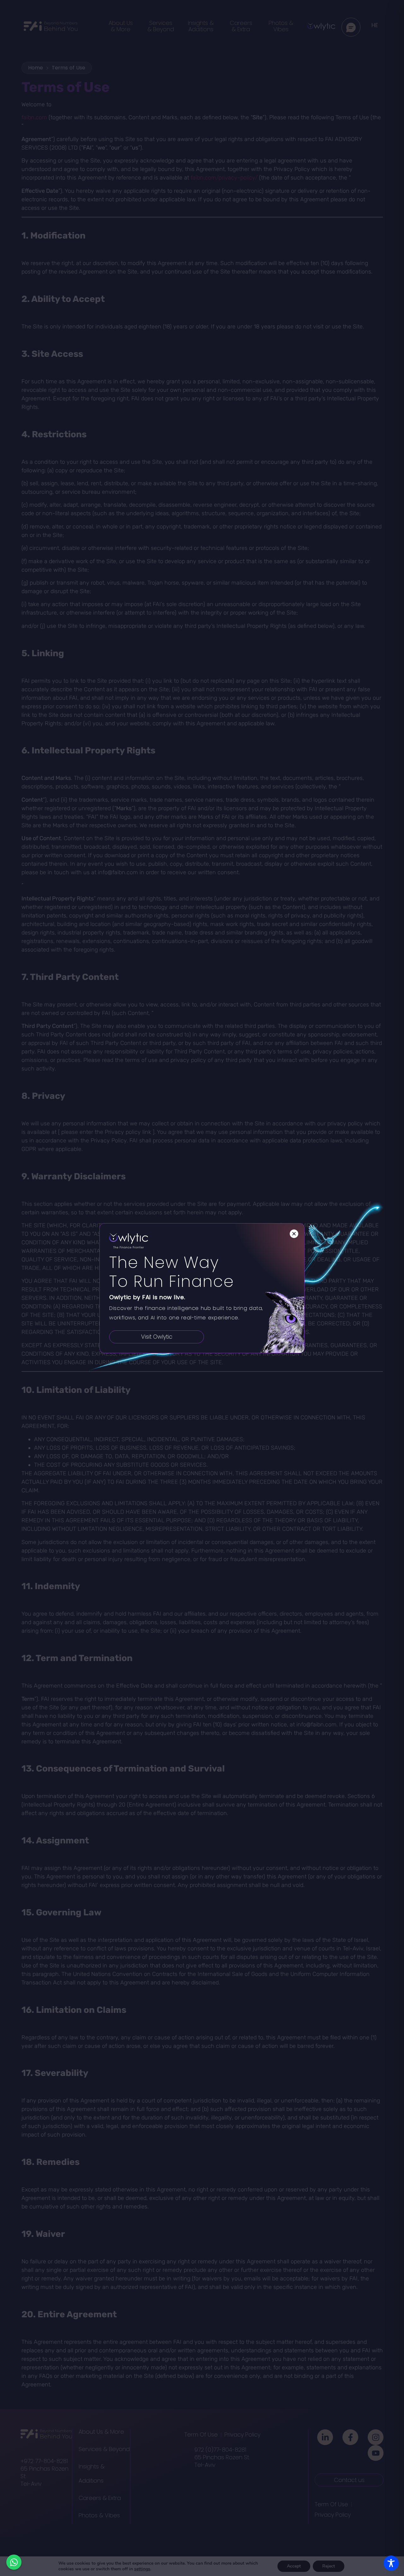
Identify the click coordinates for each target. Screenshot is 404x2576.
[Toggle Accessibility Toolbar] (391, 2563)
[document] (202, 1288)
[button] (294, 1234)
